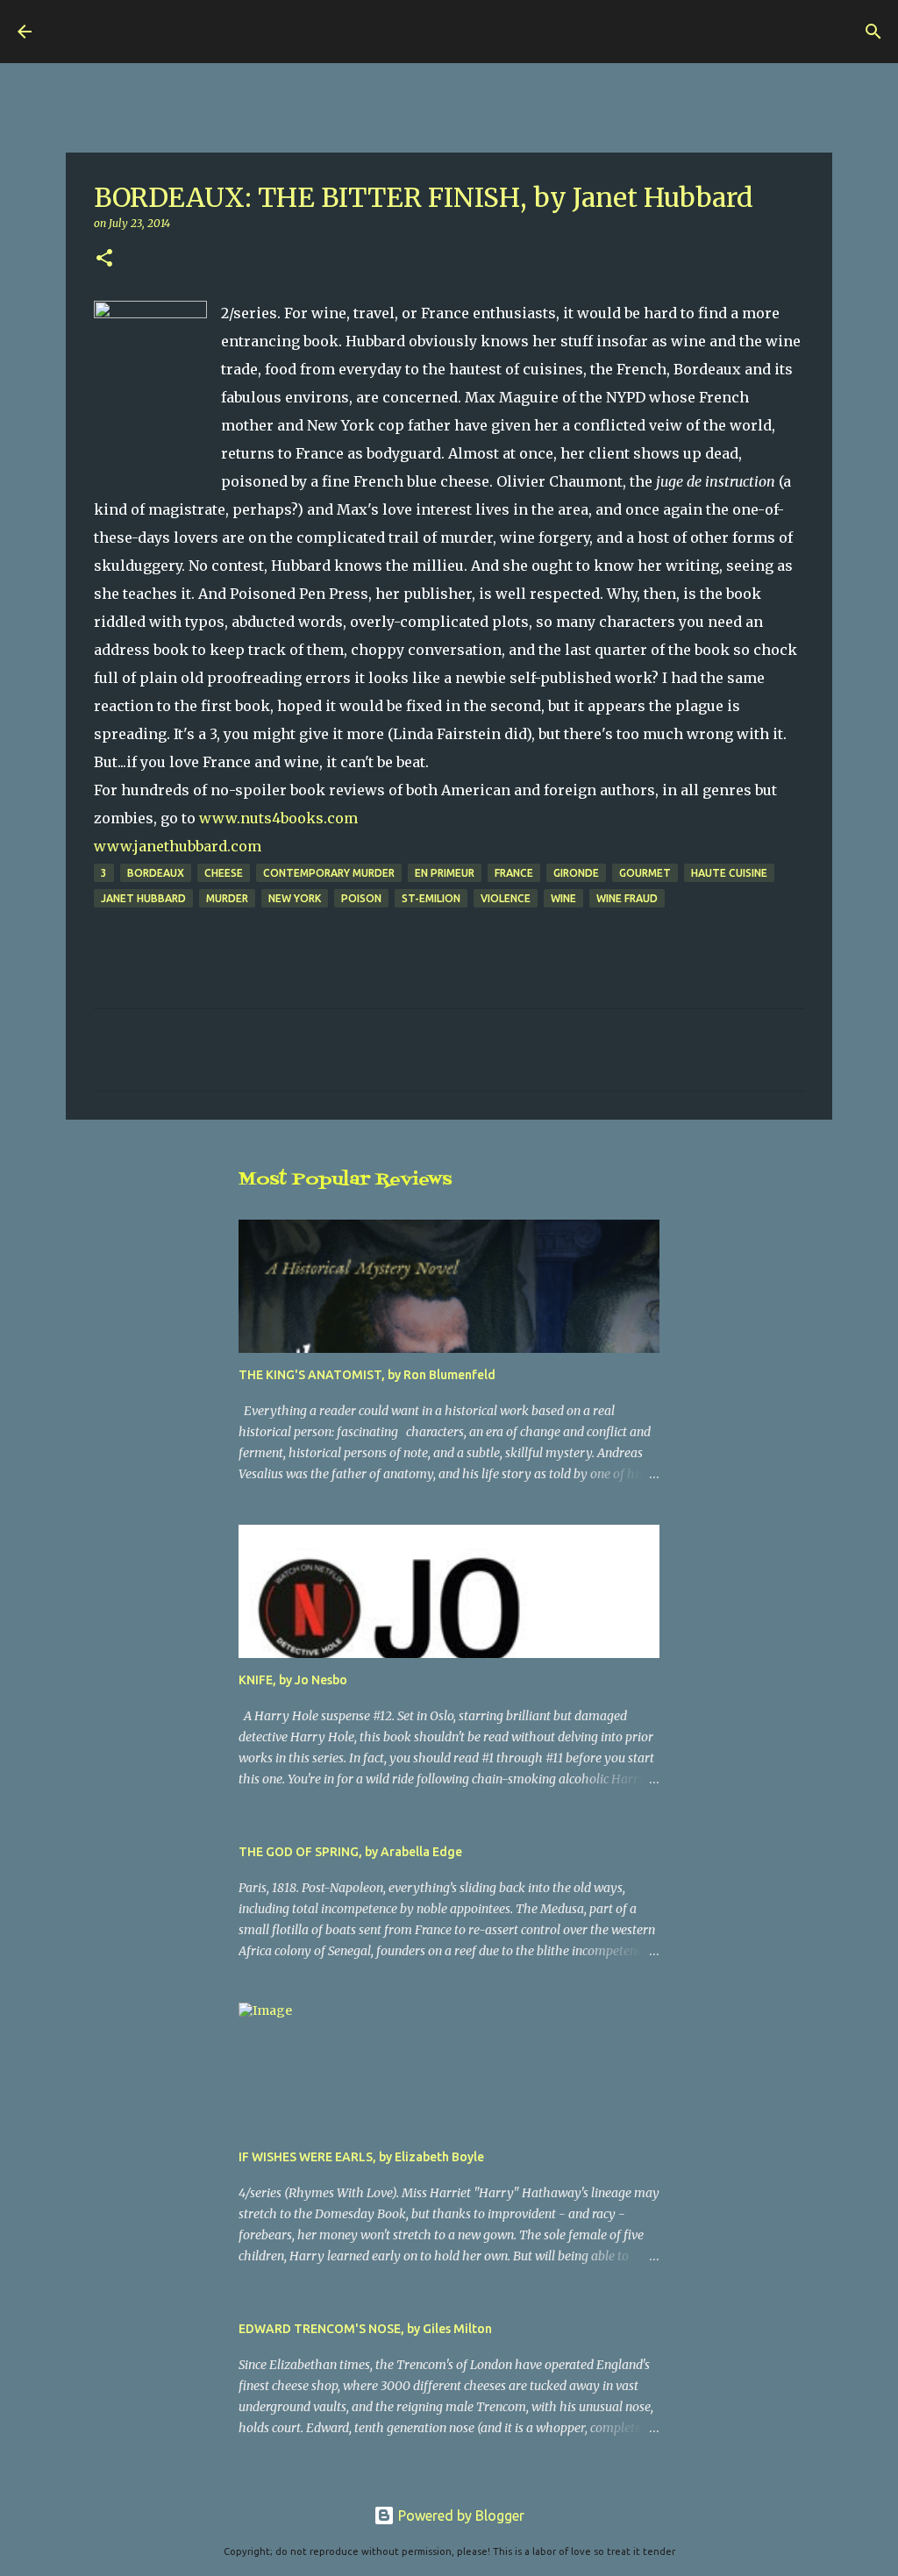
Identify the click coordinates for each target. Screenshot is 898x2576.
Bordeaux (156, 873)
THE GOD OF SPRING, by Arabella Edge (350, 1852)
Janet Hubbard (143, 898)
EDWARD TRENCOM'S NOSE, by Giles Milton (365, 2329)
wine (563, 898)
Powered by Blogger (460, 2516)
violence (506, 898)
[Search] (267, 32)
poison (361, 898)
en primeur (445, 873)
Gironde (576, 873)
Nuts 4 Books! (146, 32)
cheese (224, 873)
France (514, 873)
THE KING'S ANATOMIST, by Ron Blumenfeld (367, 1375)
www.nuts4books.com (278, 818)
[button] (104, 259)
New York (295, 898)
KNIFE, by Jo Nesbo (293, 1680)
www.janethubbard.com (178, 846)
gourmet (645, 873)
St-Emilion (431, 898)
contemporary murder (329, 873)
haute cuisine (729, 873)
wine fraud (627, 898)
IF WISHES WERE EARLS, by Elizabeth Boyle (361, 2157)
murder (227, 898)
